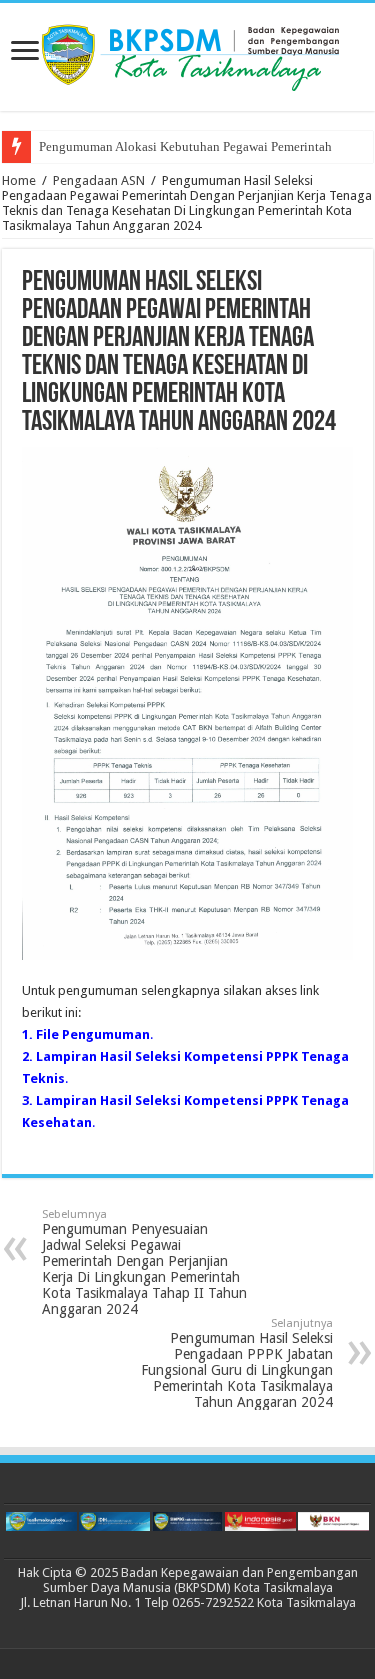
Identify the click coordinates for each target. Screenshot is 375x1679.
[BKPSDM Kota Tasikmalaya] (188, 53)
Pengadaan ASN (99, 180)
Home (19, 180)
